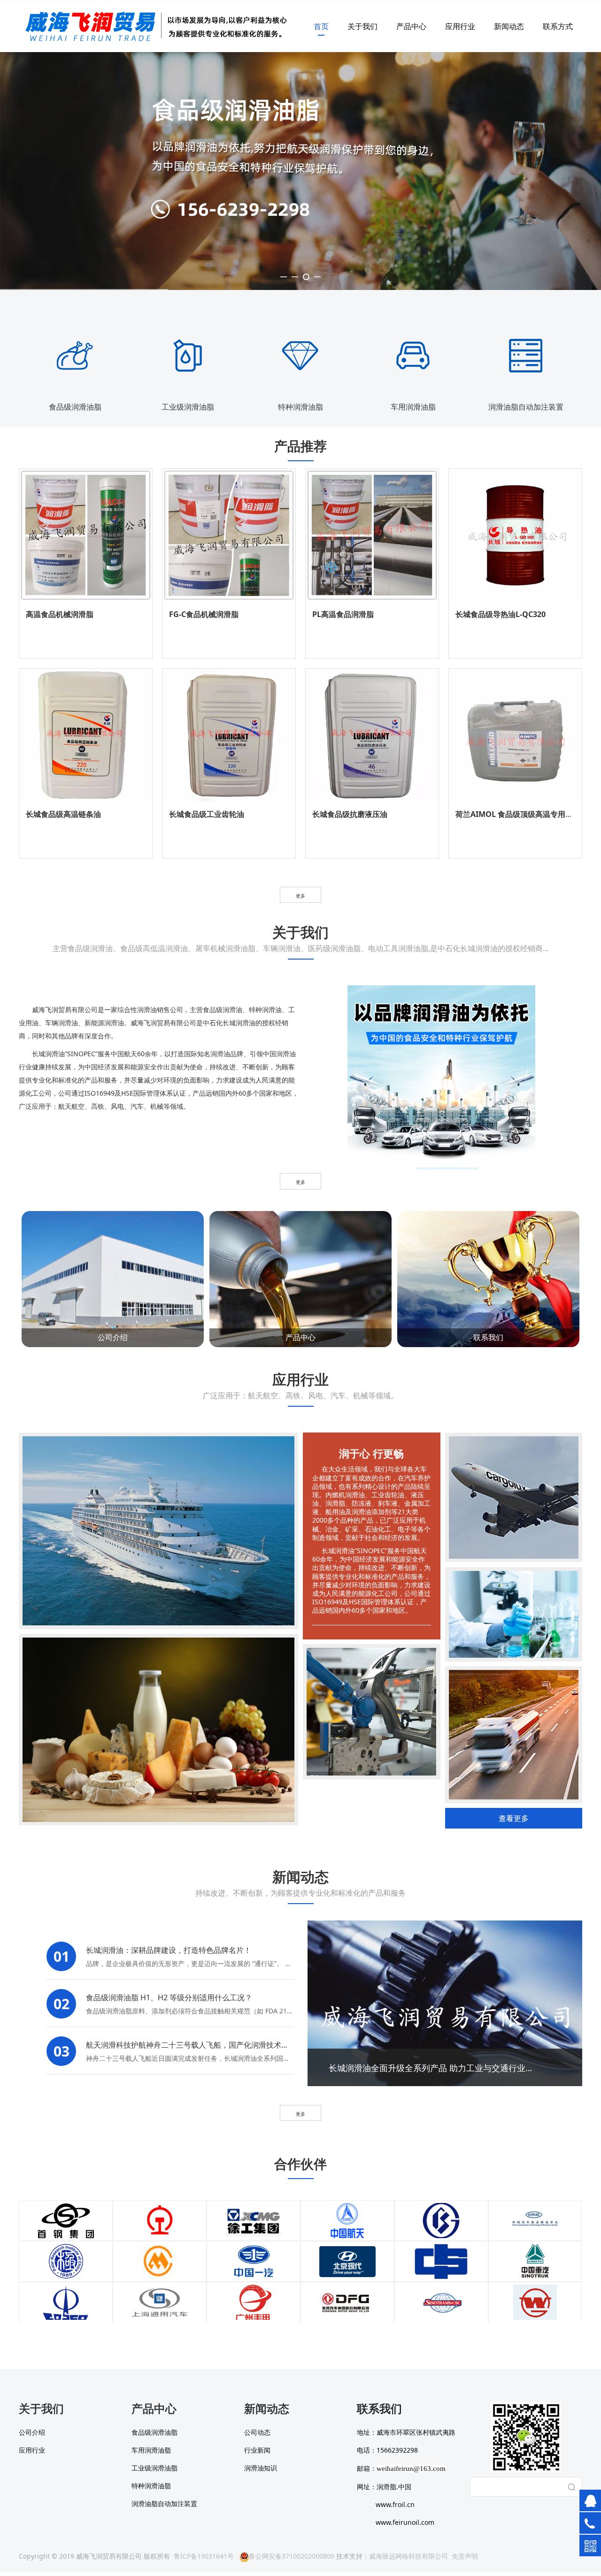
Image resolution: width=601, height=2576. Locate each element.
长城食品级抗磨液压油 (350, 814)
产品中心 (411, 26)
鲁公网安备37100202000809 (292, 2556)
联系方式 (558, 26)
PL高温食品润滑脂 (343, 614)
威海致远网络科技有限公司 (408, 2556)
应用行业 (460, 26)
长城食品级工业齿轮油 (207, 814)
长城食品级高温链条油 (63, 814)
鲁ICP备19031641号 (204, 2556)
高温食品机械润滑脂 (60, 614)
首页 (321, 26)
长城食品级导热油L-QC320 (501, 614)
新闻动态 (509, 26)
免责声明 (465, 2556)
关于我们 (362, 26)
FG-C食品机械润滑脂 (204, 614)
